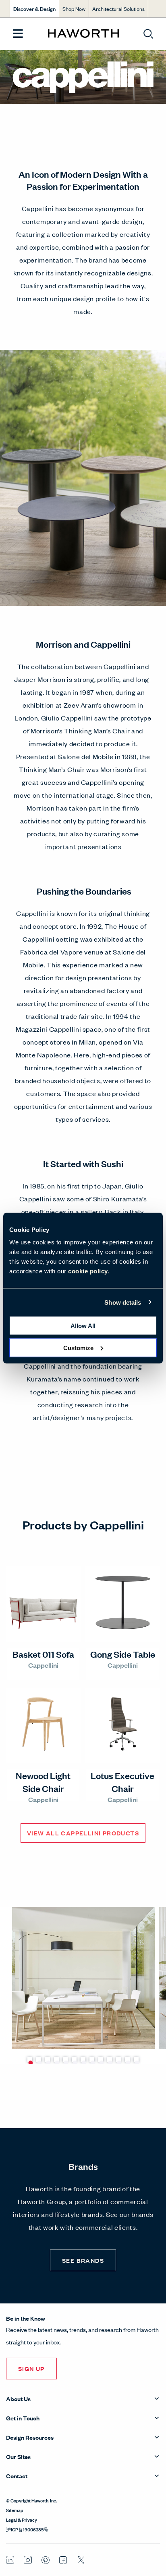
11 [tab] (118, 2059)
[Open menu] (18, 34)
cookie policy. (89, 1271)
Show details (123, 1302)
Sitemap (15, 2510)
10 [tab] (110, 2059)
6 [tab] (74, 2059)
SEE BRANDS (83, 2260)
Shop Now (74, 9)
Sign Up (31, 2368)
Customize (78, 1348)
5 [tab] (65, 2059)
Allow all (83, 1326)
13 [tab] (136, 2059)
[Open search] (148, 34)
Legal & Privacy (22, 2519)
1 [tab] (30, 2059)
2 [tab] (39, 2059)
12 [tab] (127, 2059)
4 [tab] (56, 2059)
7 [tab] (83, 2059)
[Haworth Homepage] (83, 34)
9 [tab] (101, 2059)
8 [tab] (92, 2059)
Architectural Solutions (118, 9)
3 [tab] (48, 2059)
